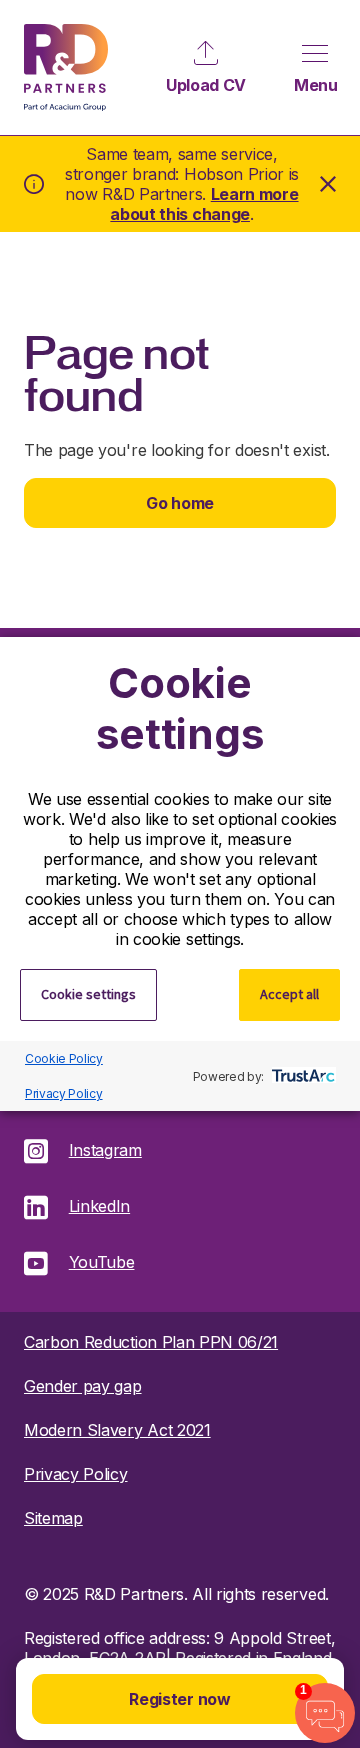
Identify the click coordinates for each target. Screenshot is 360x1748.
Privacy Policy (64, 1093)
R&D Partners (66, 67)
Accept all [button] (289, 994)
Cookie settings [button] (88, 994)
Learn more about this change (204, 204)
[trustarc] (301, 1076)
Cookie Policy (64, 1058)
